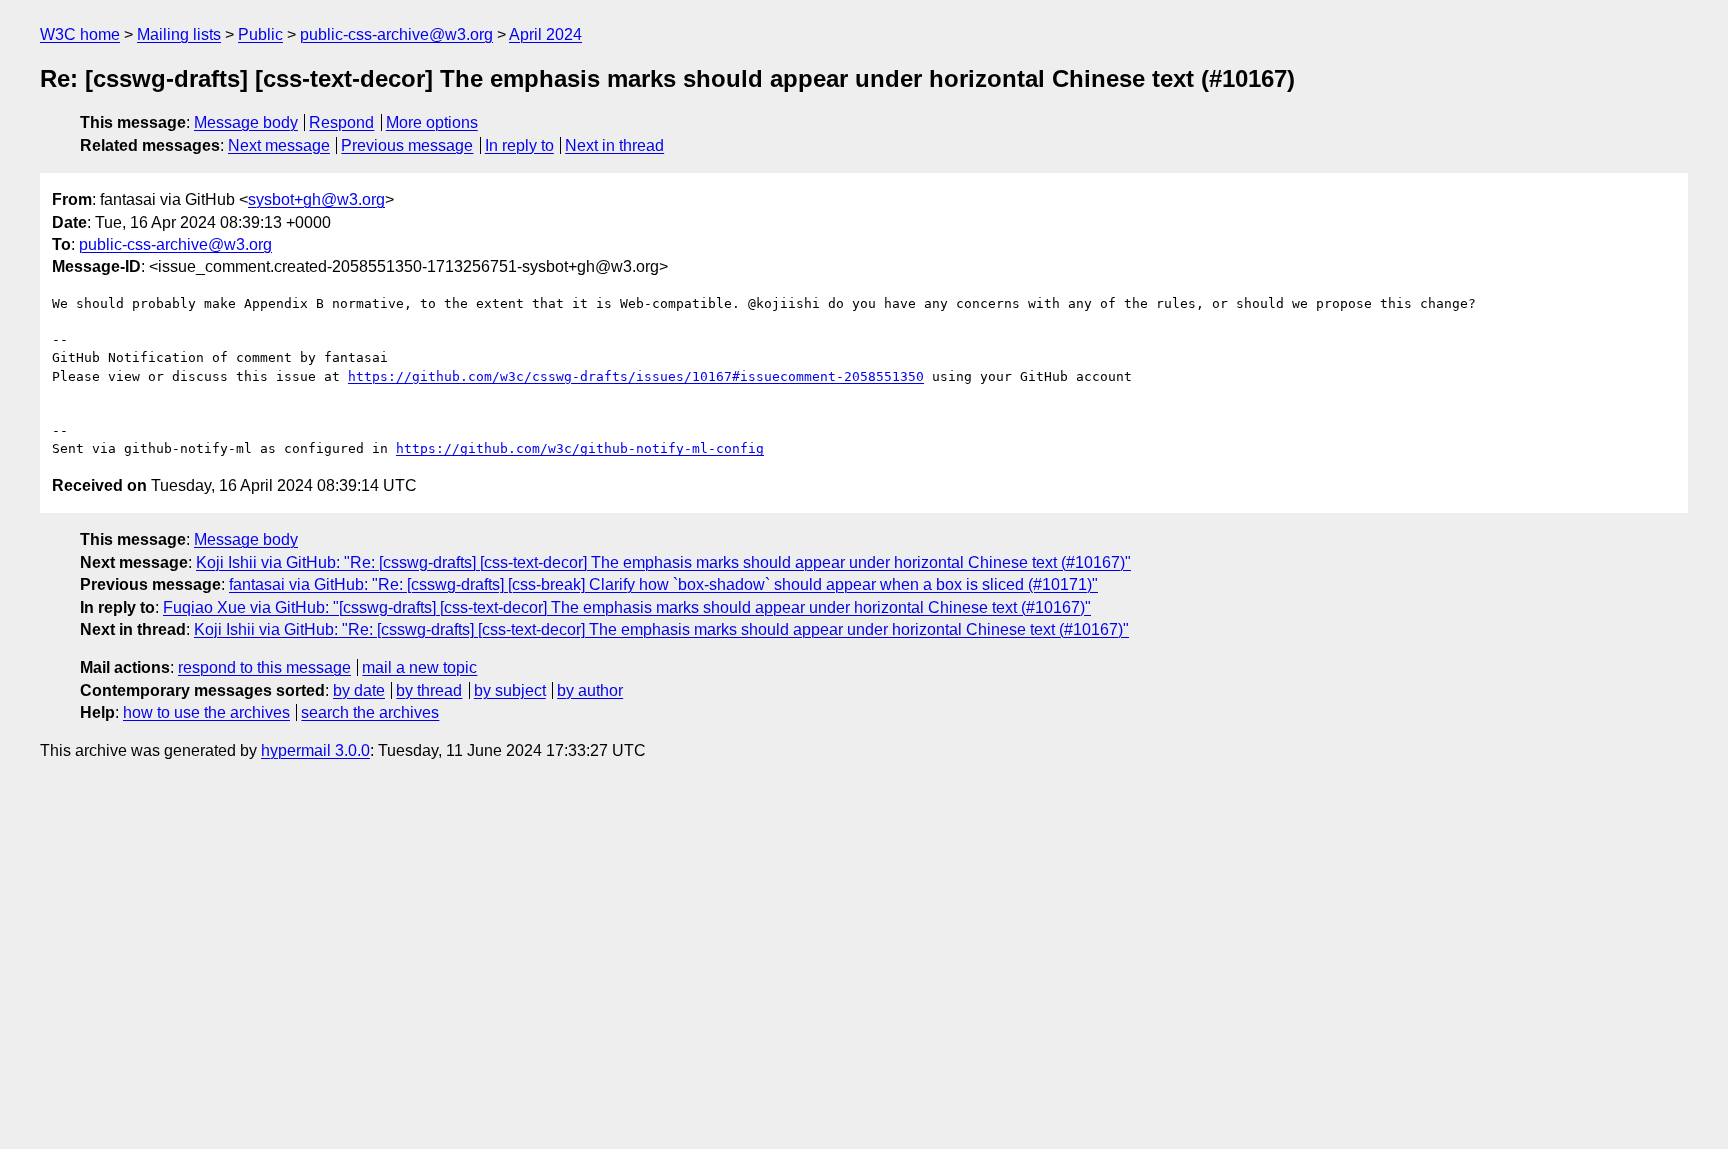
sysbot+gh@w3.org (316, 199)
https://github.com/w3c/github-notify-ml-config (580, 448)
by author (590, 690)
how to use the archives (206, 712)
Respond (341, 122)
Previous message (407, 145)
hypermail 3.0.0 (315, 750)
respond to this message (264, 667)
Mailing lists (179, 34)
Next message (279, 145)
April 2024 (545, 34)
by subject (510, 690)
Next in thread (614, 145)
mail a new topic (419, 667)
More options (432, 122)
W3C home (80, 34)
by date (359, 690)
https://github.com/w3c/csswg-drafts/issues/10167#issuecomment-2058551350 (636, 376)
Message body (246, 122)
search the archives (370, 712)
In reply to (519, 145)
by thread (429, 690)
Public (260, 34)
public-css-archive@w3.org (396, 34)
